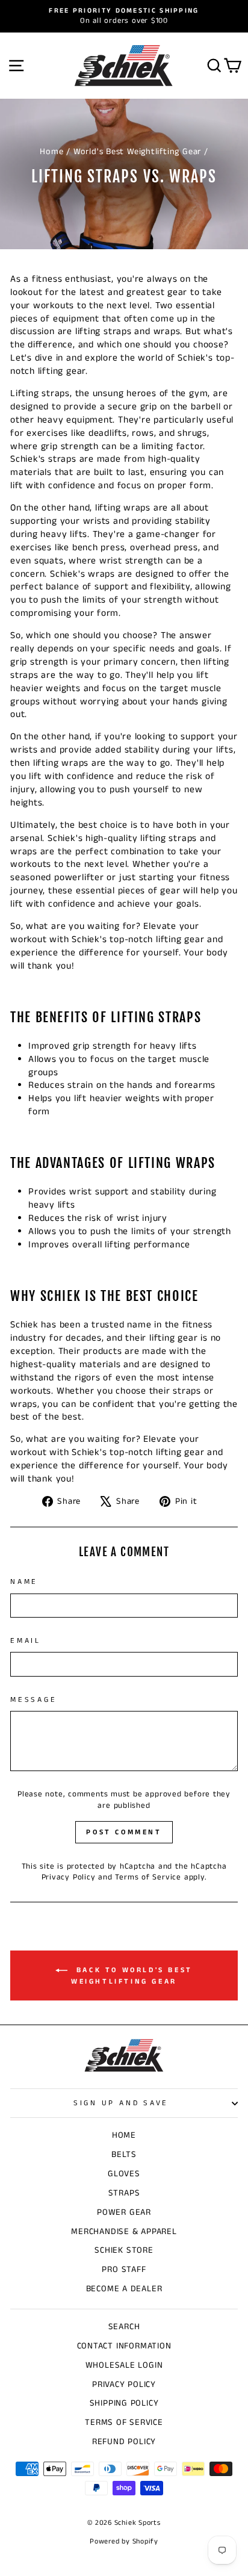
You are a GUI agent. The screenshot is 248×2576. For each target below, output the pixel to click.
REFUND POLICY (124, 2442)
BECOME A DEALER (124, 2289)
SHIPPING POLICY (124, 2403)
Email (26, 1641)
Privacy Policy (69, 1877)
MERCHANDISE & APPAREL (124, 2232)
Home (51, 152)
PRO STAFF (124, 2270)
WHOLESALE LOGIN (124, 2365)
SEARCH (124, 2327)
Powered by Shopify (124, 2541)
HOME (124, 2135)
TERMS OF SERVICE (124, 2422)
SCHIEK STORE (124, 2250)
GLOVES (124, 2174)
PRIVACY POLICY (124, 2385)
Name (24, 1582)
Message (33, 1700)
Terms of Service (148, 1877)
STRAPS (124, 2193)
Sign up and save (121, 2103)
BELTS (124, 2155)
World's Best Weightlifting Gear (137, 152)
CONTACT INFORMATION (124, 2346)
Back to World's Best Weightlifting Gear (132, 1976)
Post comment (124, 1832)
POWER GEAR (124, 2212)
